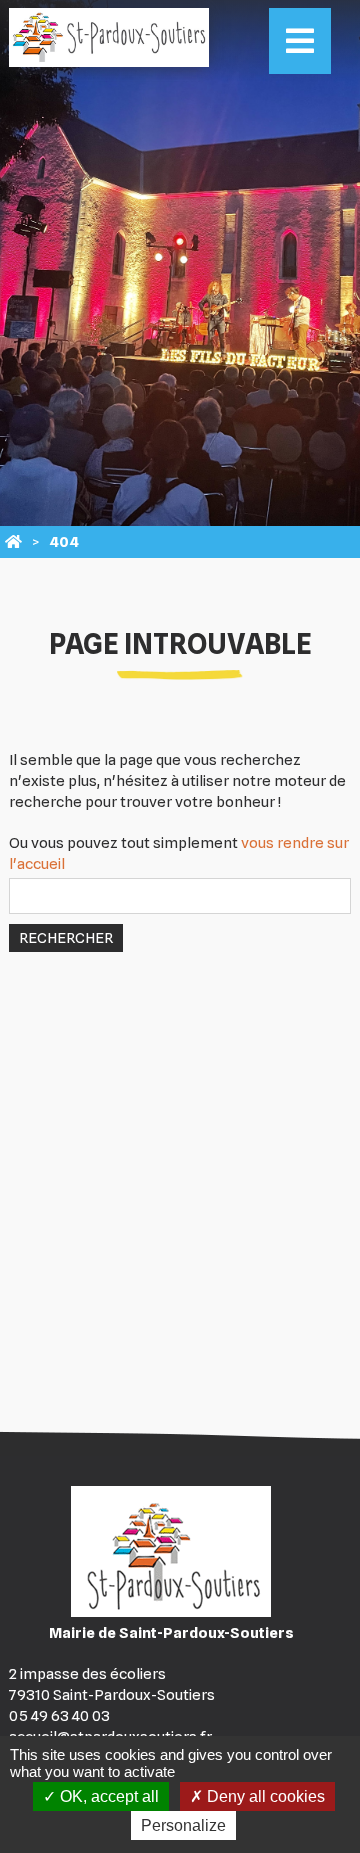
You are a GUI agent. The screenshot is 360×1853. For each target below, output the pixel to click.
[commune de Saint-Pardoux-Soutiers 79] (13, 542)
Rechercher (66, 938)
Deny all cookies (264, 1796)
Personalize (183, 1825)
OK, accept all (107, 1796)
